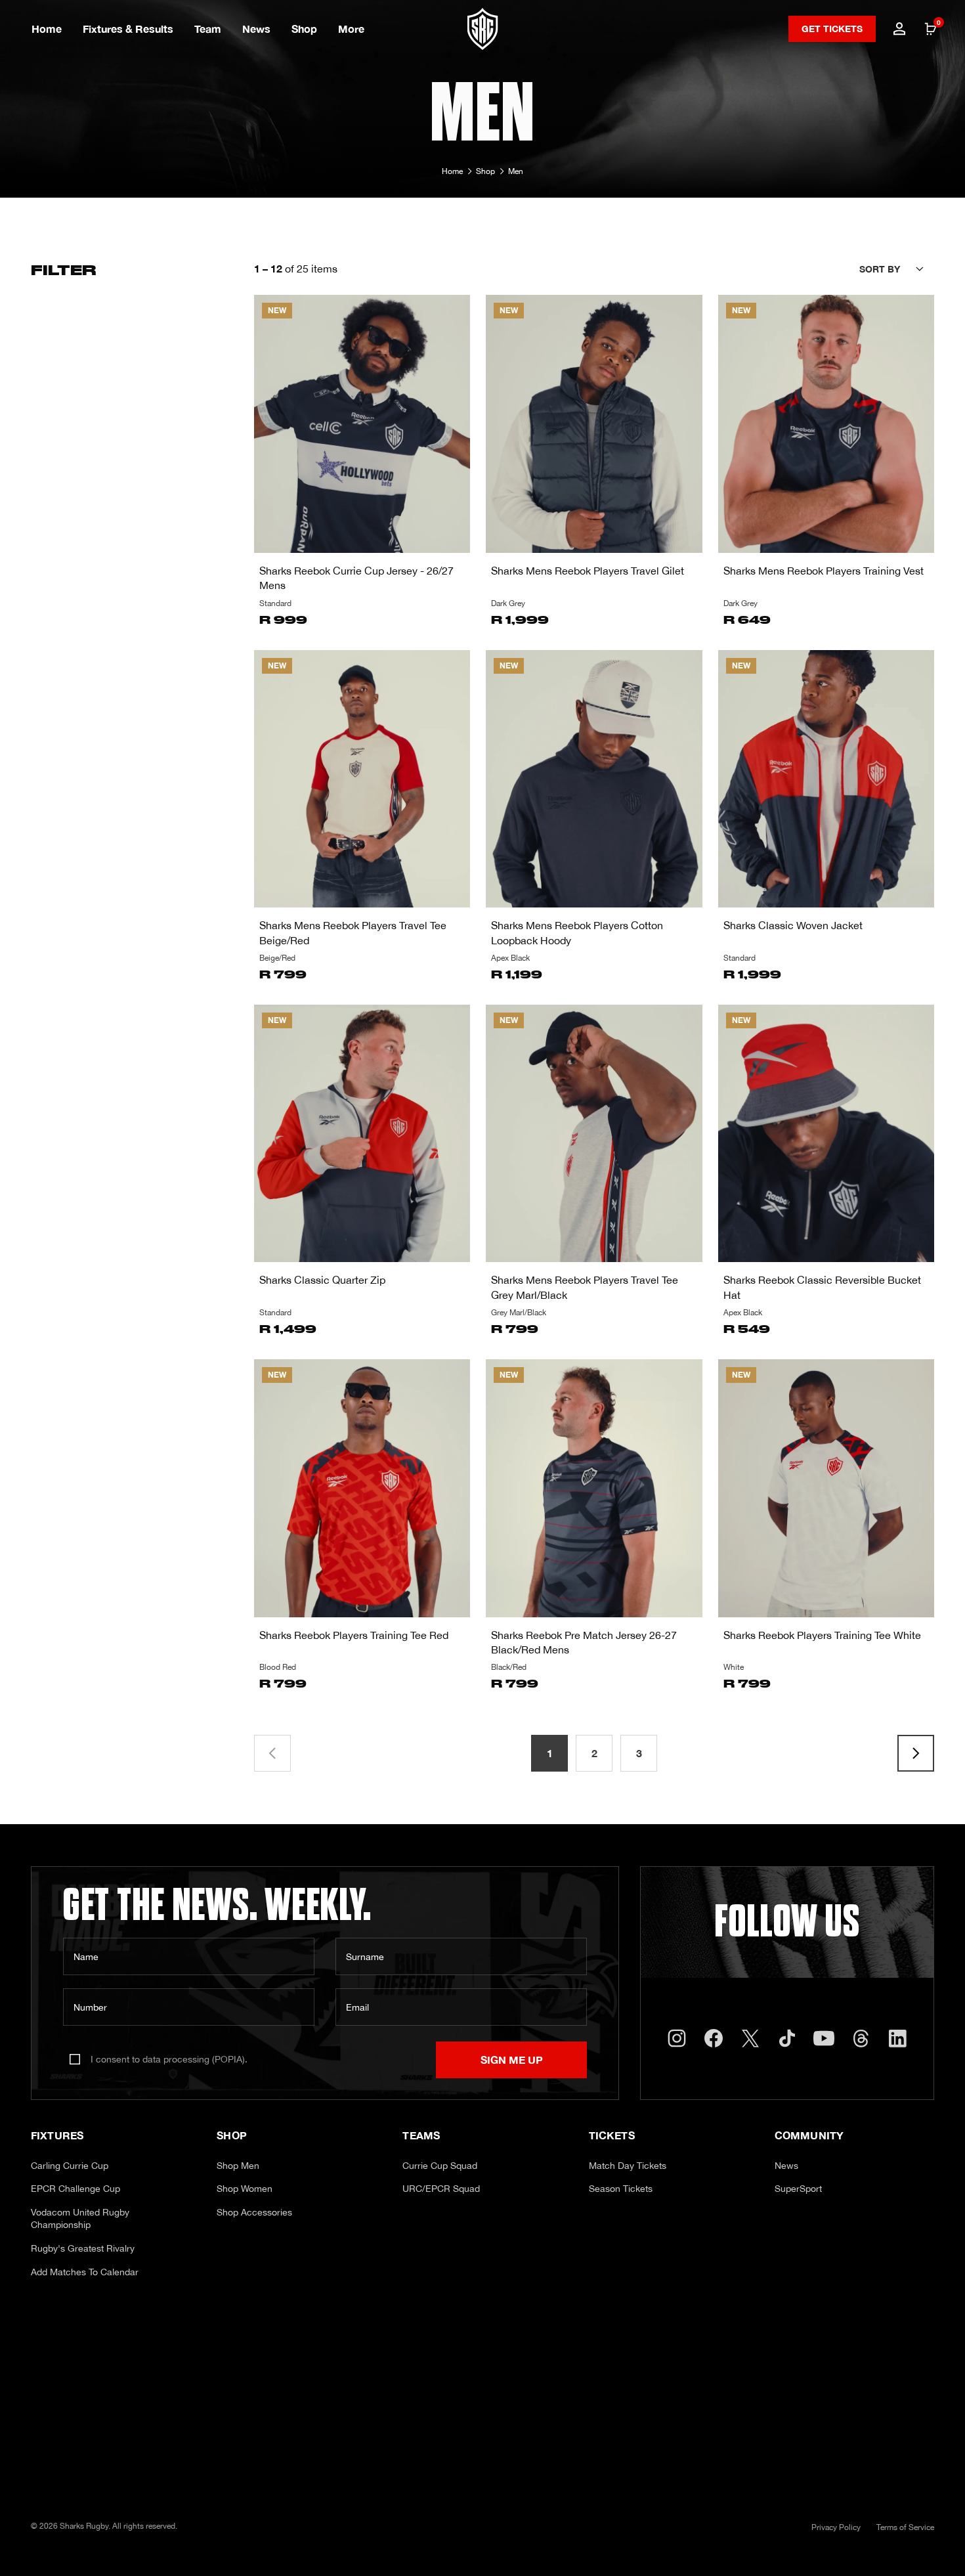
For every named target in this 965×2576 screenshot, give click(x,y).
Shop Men (238, 2166)
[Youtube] (824, 2038)
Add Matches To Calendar (85, 2272)
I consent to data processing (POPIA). (169, 2059)
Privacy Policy (836, 2527)
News (256, 29)
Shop (304, 29)
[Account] (899, 29)
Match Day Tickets (628, 2166)
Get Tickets (832, 29)
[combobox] (897, 269)
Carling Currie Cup (70, 2166)
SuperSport (798, 2189)
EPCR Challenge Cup (75, 2189)
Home (47, 29)
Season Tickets (621, 2189)
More (351, 29)
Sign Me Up (512, 2060)
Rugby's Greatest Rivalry (83, 2248)
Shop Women (245, 2189)
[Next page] (916, 1753)
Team (208, 29)
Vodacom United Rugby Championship (80, 2219)
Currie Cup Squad (440, 2166)
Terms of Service (905, 2527)
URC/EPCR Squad (441, 2189)
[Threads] (861, 2038)
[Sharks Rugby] (483, 29)
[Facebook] (714, 2038)
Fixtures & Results (128, 29)
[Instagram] (677, 2038)
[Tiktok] (787, 2038)
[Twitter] (750, 2038)
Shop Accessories (254, 2212)
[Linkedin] (897, 2038)
